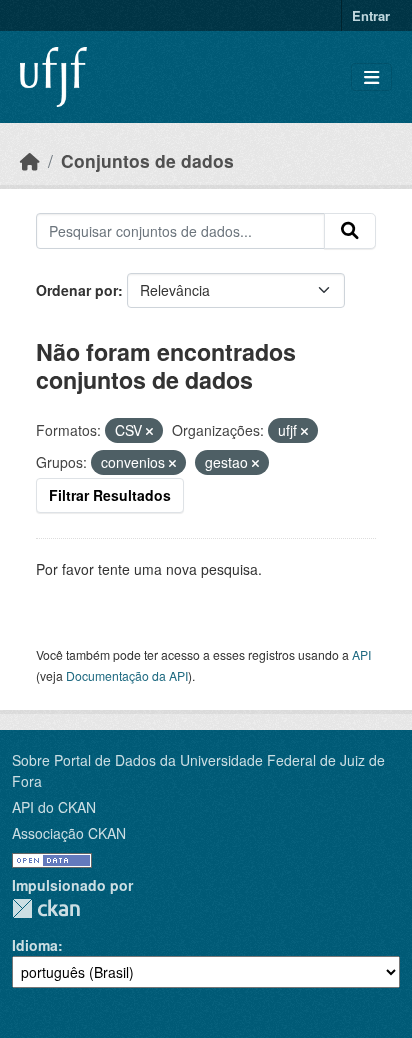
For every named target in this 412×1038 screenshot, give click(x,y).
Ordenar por (77, 290)
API (361, 654)
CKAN (46, 908)
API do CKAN (54, 807)
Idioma (35, 945)
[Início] (30, 160)
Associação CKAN (69, 833)
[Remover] (149, 431)
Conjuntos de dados (147, 160)
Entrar (371, 15)
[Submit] (350, 231)
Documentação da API (127, 675)
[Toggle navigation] (371, 77)
